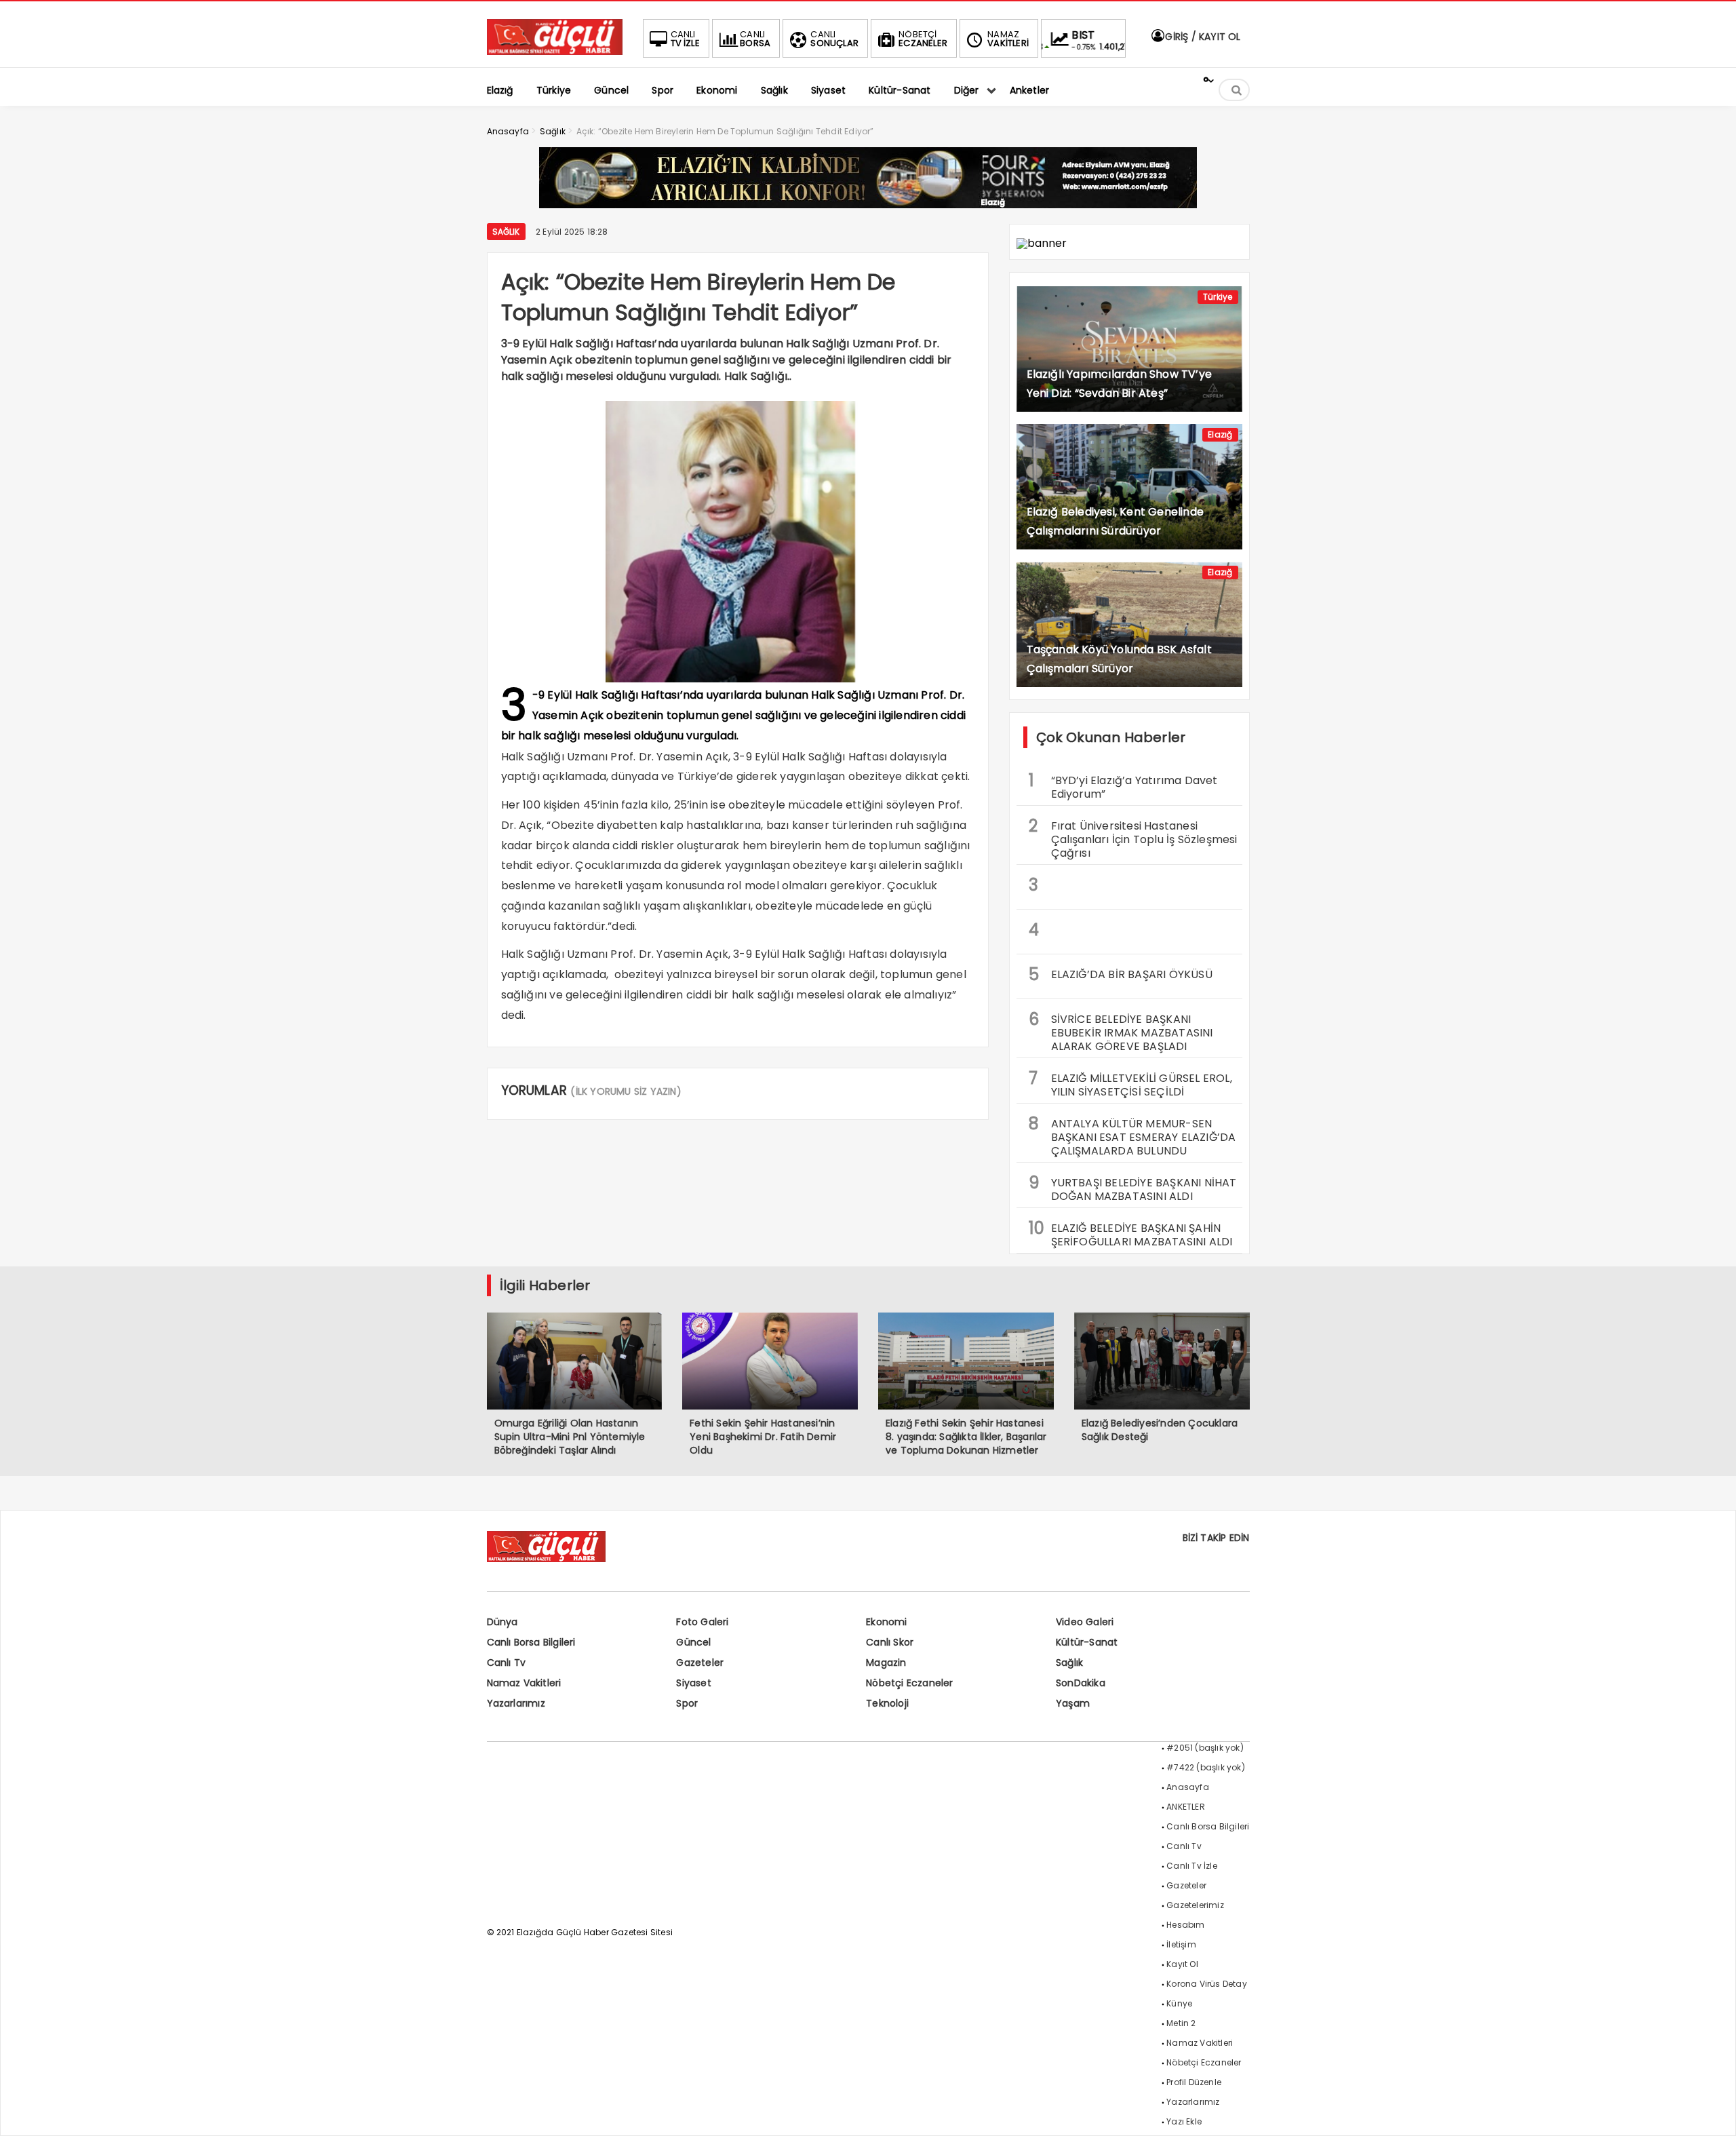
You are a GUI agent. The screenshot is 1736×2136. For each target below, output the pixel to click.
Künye (1179, 2003)
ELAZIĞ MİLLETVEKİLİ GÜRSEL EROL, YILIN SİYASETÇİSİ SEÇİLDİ (1130, 1083)
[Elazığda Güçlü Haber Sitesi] (555, 51)
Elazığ (1220, 434)
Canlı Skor (890, 1642)
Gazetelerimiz (1195, 1905)
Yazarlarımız (516, 1703)
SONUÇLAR (834, 39)
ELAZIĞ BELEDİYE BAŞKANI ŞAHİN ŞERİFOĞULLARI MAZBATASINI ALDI (1131, 1233)
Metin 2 (1181, 2023)
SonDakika (1081, 1683)
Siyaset (693, 1683)
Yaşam (1073, 1703)
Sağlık (506, 232)
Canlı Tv (507, 1663)
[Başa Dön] (1712, 2112)
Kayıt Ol (1182, 1964)
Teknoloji (887, 1703)
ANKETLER (1186, 1807)
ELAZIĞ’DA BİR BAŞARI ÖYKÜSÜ (1121, 974)
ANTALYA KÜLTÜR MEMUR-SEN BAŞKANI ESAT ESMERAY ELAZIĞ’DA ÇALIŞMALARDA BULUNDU (1132, 1135)
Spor (687, 1703)
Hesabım (1185, 1925)
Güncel (693, 1642)
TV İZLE (685, 39)
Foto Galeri (702, 1622)
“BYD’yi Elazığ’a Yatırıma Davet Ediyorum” (1123, 785)
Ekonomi (886, 1622)
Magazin (886, 1663)
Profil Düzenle (1194, 2082)
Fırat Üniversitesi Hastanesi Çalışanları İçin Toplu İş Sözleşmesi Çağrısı (1133, 838)
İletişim (1181, 1944)
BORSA (755, 39)
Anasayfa (1188, 1787)
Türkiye (1218, 297)
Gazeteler (700, 1663)
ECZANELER (923, 39)
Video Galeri (1085, 1622)
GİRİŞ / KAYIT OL (1201, 37)
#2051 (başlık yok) (1205, 1748)
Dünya (502, 1622)
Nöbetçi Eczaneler (909, 1683)
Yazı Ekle (1184, 2121)
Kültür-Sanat (1087, 1642)
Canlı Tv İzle (1192, 1866)
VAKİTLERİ (1008, 39)
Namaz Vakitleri (524, 1683)
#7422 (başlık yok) (1206, 1767)
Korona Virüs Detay (1207, 1984)
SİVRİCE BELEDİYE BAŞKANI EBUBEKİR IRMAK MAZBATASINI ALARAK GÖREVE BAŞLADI (1121, 1031)
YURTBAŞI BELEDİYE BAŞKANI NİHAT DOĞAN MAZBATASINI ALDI (1133, 1188)
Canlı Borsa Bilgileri (531, 1642)
